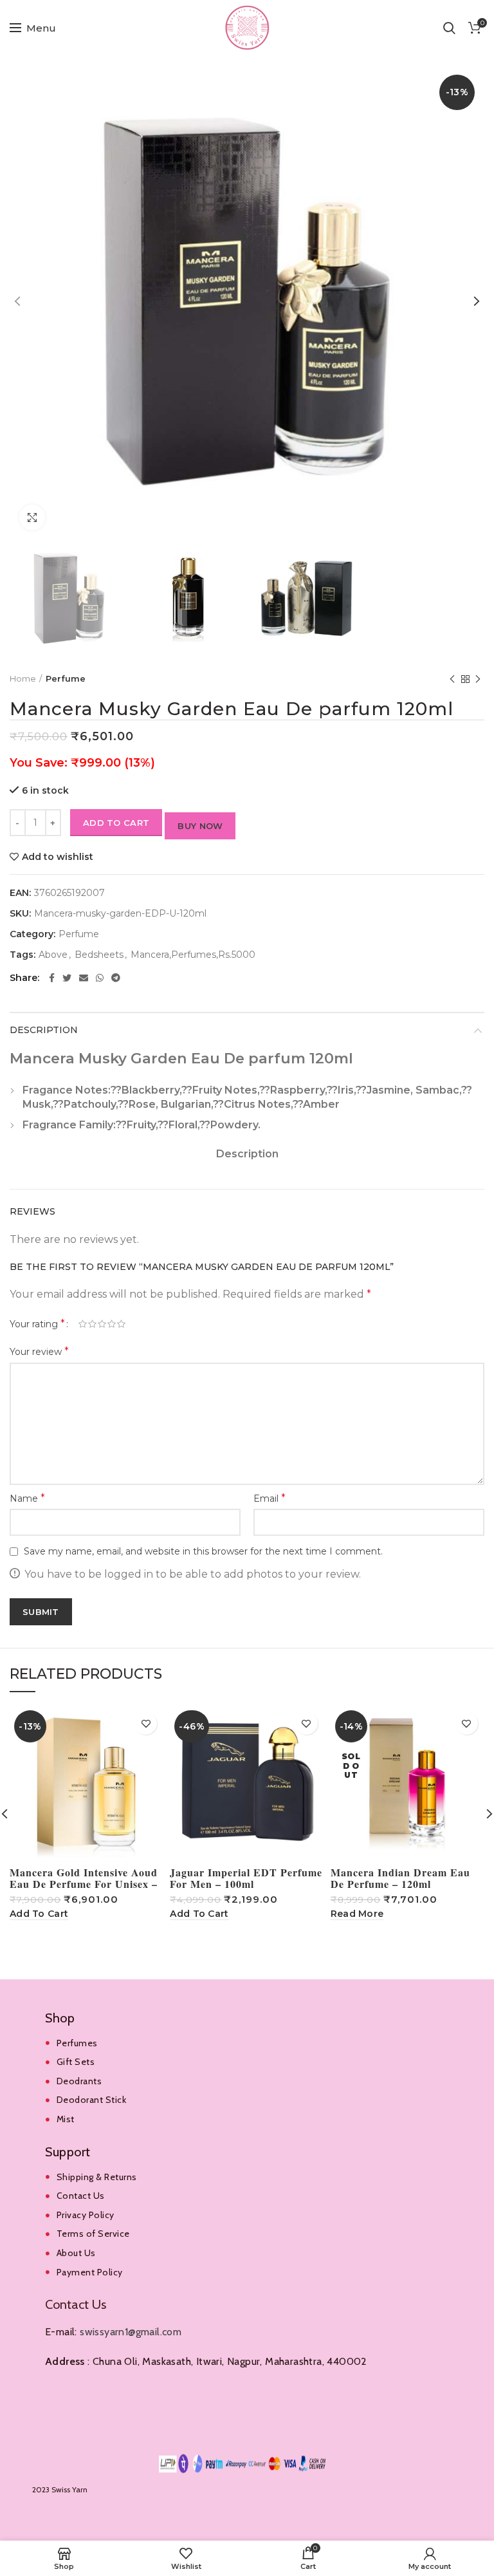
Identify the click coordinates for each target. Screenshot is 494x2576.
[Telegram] (116, 978)
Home (23, 678)
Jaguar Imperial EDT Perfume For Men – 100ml (246, 1878)
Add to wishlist (58, 857)
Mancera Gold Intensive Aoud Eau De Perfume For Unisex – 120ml (84, 1884)
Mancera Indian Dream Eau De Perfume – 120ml (400, 1878)
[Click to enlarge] (32, 518)
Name (27, 1498)
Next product (478, 679)
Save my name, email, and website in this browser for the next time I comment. (203, 1551)
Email (270, 1498)
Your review (39, 1351)
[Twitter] (67, 978)
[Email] (84, 978)
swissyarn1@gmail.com (131, 2332)
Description (44, 1030)
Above (53, 955)
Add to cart (116, 823)
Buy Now (200, 826)
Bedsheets (99, 955)
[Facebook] (52, 978)
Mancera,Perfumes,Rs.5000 (193, 955)
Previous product (452, 679)
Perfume (66, 678)
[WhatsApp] (100, 978)
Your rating (37, 1324)
